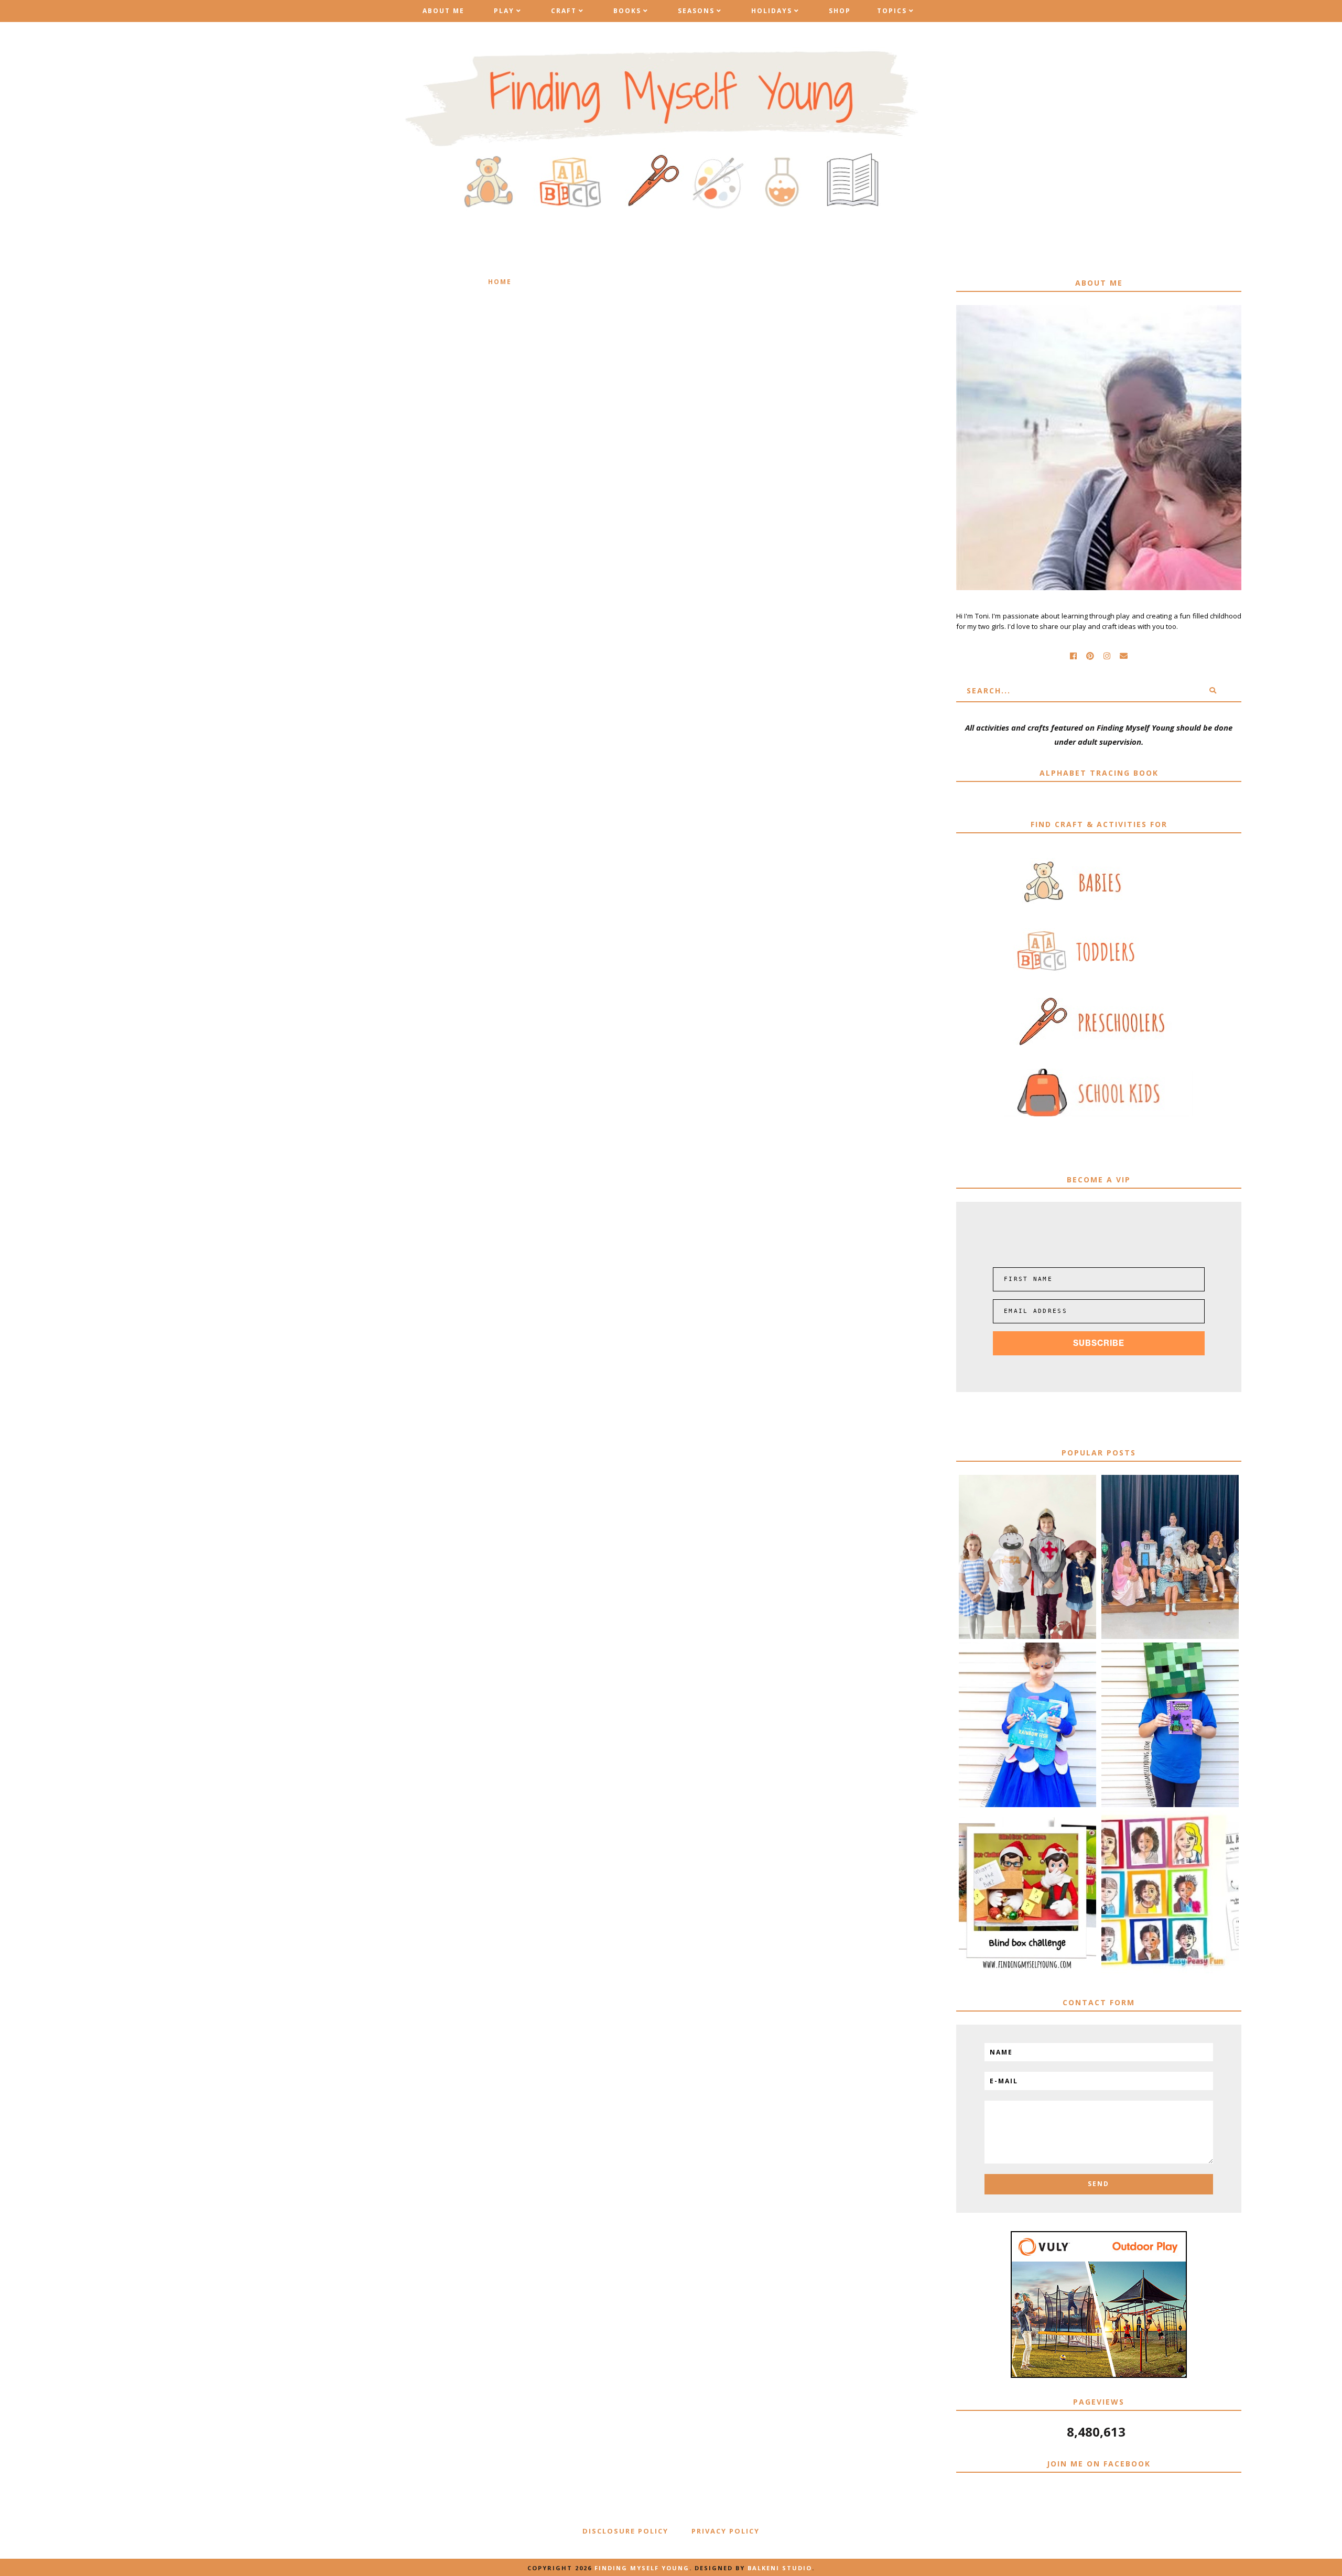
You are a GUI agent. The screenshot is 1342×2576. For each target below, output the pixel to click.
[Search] (1213, 691)
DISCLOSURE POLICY (625, 2531)
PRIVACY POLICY (726, 2531)
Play (504, 11)
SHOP (840, 11)
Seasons (696, 11)
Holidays (772, 11)
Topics (892, 11)
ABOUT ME (443, 11)
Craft (564, 11)
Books (627, 11)
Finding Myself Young (642, 2568)
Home (500, 282)
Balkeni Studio (780, 2568)
